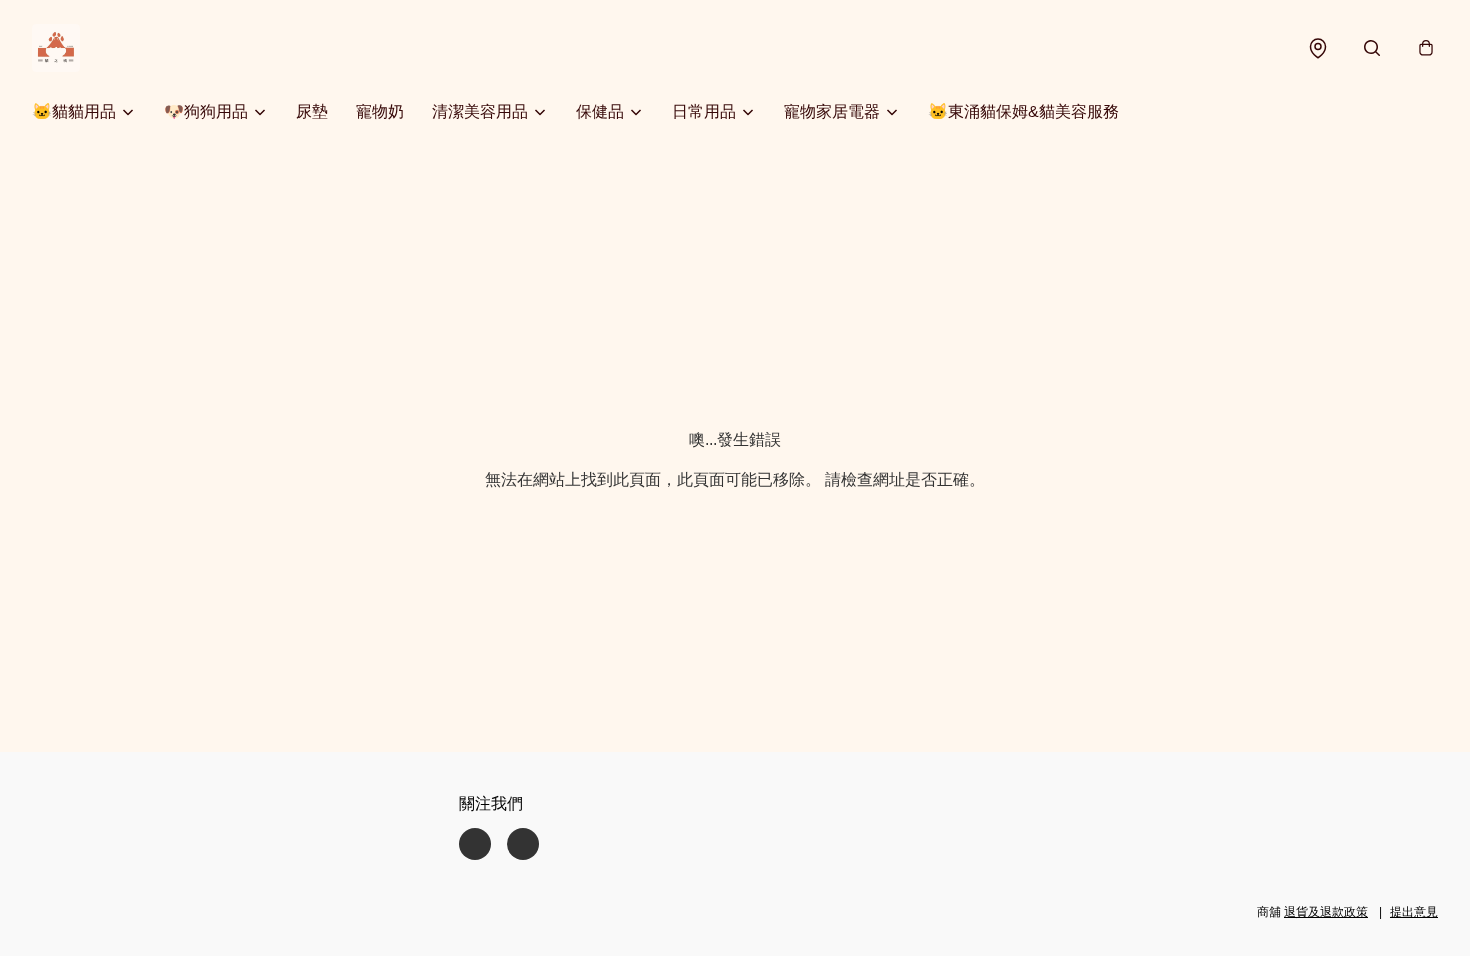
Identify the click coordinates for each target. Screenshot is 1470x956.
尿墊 (312, 111)
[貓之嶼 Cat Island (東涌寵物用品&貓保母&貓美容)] (56, 48)
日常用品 (704, 111)
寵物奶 (380, 111)
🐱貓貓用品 (74, 111)
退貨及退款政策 (1326, 912)
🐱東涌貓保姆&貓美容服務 (1023, 111)
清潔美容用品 (480, 111)
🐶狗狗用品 (206, 111)
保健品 (600, 111)
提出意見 (1414, 912)
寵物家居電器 (832, 111)
